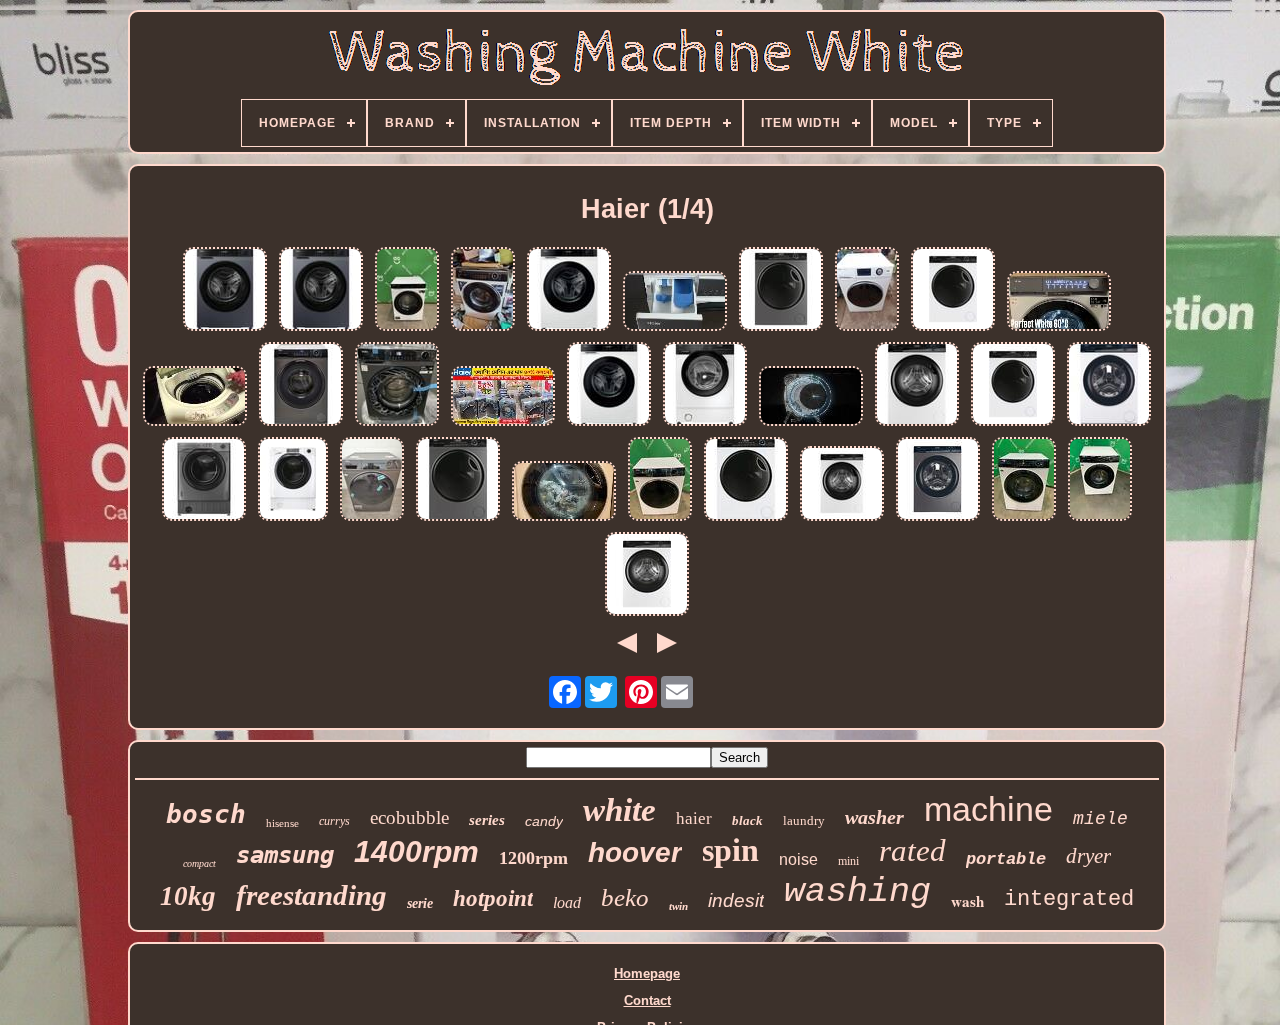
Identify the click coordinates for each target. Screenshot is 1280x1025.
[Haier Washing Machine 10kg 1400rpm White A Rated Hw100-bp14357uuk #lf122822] (407, 290)
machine (988, 809)
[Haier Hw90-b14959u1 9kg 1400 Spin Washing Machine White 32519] (1013, 385)
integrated (1069, 899)
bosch (206, 814)
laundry (804, 820)
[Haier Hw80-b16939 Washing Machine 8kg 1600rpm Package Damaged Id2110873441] (1109, 385)
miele (1100, 819)
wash (967, 901)
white (619, 810)
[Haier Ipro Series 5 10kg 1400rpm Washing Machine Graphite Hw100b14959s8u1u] (781, 290)
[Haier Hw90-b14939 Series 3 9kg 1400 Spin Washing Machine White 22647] (647, 575)
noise (798, 859)
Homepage (647, 973)
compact (199, 863)
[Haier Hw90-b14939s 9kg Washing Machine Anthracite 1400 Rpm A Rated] (301, 385)
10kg (188, 896)
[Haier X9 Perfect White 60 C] (1059, 302)
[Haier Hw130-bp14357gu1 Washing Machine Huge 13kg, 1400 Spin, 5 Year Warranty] (397, 385)
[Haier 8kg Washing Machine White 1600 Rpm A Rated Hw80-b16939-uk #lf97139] (1024, 480)
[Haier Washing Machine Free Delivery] (867, 290)
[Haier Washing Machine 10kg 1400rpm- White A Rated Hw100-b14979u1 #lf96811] (660, 480)
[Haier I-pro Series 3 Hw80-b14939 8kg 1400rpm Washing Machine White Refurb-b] (842, 485)
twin (678, 906)
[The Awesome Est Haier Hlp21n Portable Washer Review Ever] (195, 397)
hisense (282, 823)
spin (730, 850)
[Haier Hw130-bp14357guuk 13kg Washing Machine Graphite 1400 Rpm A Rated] (225, 290)
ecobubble (409, 817)
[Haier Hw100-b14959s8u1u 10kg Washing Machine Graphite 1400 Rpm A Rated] (458, 480)
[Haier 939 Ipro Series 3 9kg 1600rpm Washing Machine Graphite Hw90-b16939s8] (938, 480)
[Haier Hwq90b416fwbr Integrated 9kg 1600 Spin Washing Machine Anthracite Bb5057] (204, 480)
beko (625, 897)
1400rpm (416, 851)
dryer (1088, 856)
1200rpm (533, 858)
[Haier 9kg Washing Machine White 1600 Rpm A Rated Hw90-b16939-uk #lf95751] (1100, 480)
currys (334, 821)
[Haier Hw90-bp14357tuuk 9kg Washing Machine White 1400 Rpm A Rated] (609, 385)
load (567, 902)
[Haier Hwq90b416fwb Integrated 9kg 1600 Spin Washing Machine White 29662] (293, 480)
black (747, 820)
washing (857, 892)
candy (544, 821)
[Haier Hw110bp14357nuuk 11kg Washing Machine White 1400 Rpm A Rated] (569, 290)
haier (694, 818)
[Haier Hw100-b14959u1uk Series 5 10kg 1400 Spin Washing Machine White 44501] (953, 290)
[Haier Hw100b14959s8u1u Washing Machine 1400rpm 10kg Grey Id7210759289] (372, 480)
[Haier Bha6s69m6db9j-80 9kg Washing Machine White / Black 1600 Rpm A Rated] (705, 385)
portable (1006, 859)
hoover (635, 852)
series (487, 820)
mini (848, 861)
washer (874, 817)
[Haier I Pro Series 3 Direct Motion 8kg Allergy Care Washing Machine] (483, 290)
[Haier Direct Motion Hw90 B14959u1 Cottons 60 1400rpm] (564, 492)
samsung (285, 855)
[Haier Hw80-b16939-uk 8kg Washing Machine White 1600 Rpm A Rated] (917, 385)
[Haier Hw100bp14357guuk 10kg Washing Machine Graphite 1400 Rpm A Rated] (321, 290)
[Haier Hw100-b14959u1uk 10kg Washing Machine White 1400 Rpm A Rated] (746, 480)
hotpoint (493, 898)
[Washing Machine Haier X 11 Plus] (811, 397)
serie (420, 903)
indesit (736, 900)
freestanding (311, 895)
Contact (647, 1000)
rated (912, 850)
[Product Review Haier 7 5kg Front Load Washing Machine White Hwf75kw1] (675, 302)
